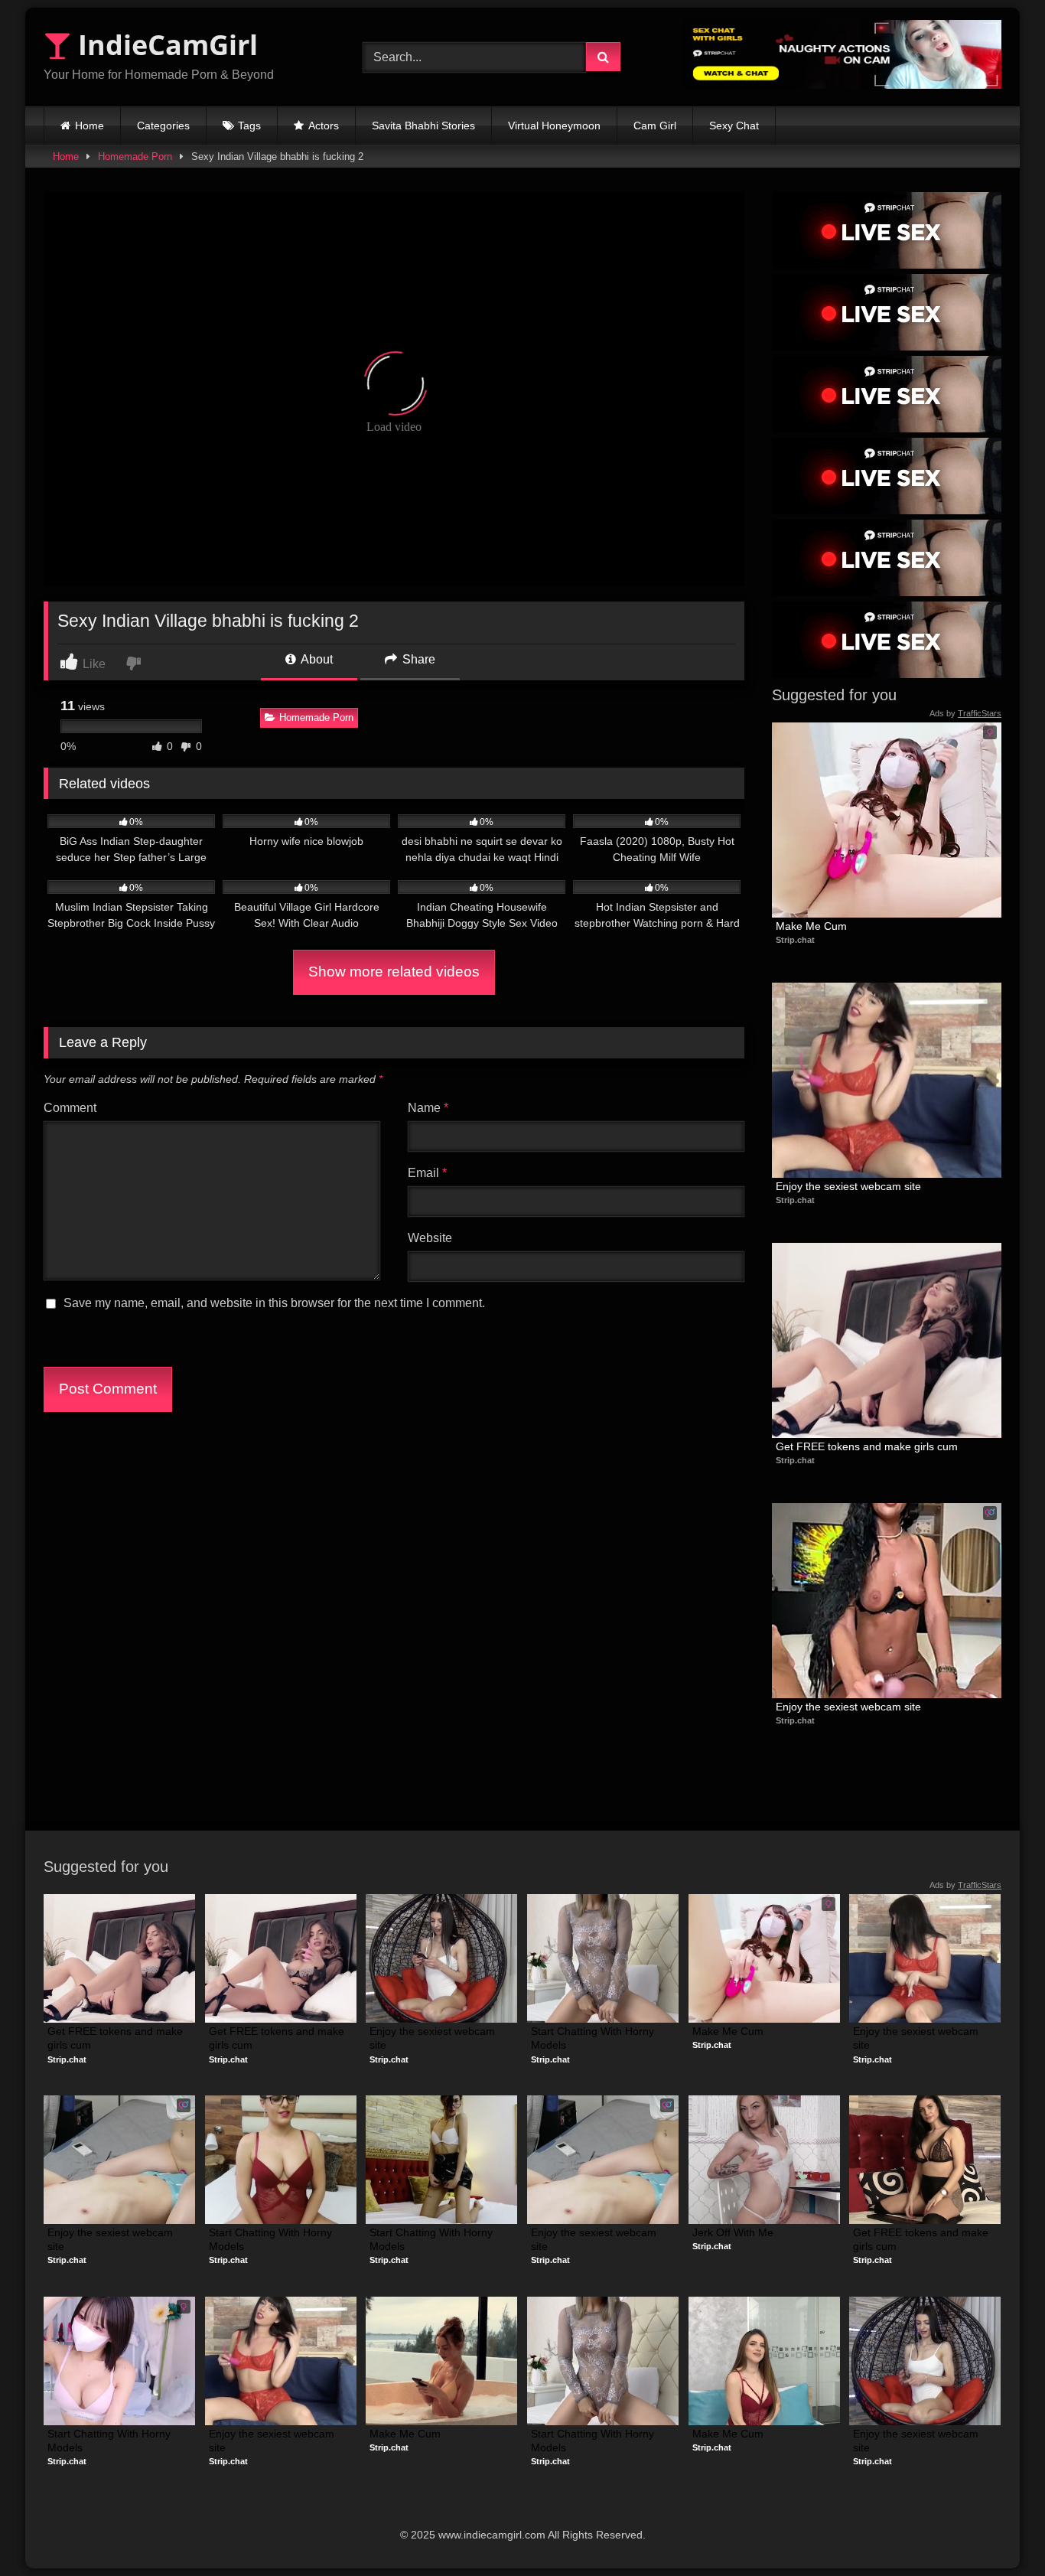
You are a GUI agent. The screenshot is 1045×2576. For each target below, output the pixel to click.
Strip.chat (795, 940)
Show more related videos (394, 972)
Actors (324, 126)
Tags (249, 126)
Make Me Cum (811, 926)
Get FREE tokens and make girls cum (867, 1446)
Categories (163, 126)
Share (417, 659)
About (316, 659)
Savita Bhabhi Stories (423, 126)
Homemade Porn (135, 157)
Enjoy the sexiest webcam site (848, 1186)
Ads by (965, 713)
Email (427, 1173)
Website (430, 1238)
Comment (70, 1108)
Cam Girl (655, 126)
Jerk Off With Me (733, 2232)
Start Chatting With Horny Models (594, 2038)
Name (428, 1108)
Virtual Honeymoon (554, 126)
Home (90, 126)
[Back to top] (998, 2530)
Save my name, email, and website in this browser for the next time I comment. (274, 1303)
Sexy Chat (734, 126)
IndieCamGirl (164, 45)
